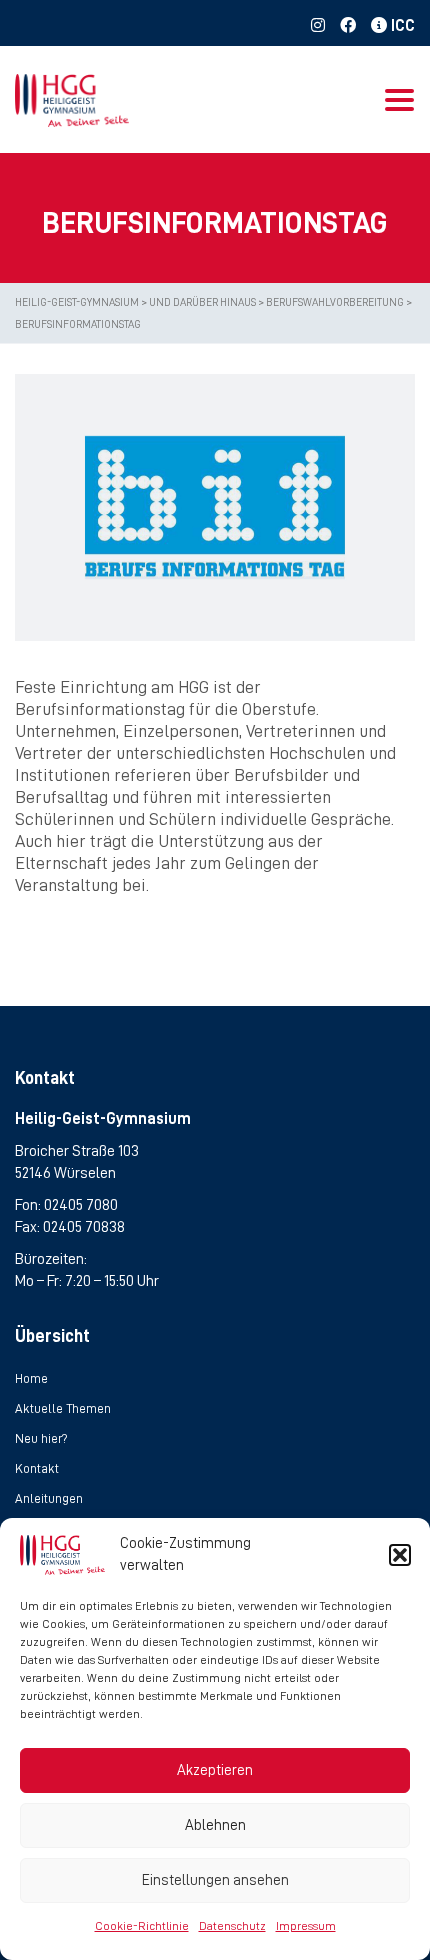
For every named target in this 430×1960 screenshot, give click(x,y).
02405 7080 (81, 1205)
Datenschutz (232, 1926)
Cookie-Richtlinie (142, 1926)
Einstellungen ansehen (215, 1880)
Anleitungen (49, 1498)
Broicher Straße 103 (77, 1151)
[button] (400, 1555)
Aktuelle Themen (63, 1408)
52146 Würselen (65, 1173)
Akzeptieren (215, 1770)
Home (31, 1378)
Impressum (306, 1926)
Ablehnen (215, 1825)
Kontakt (37, 1468)
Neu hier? (41, 1438)
